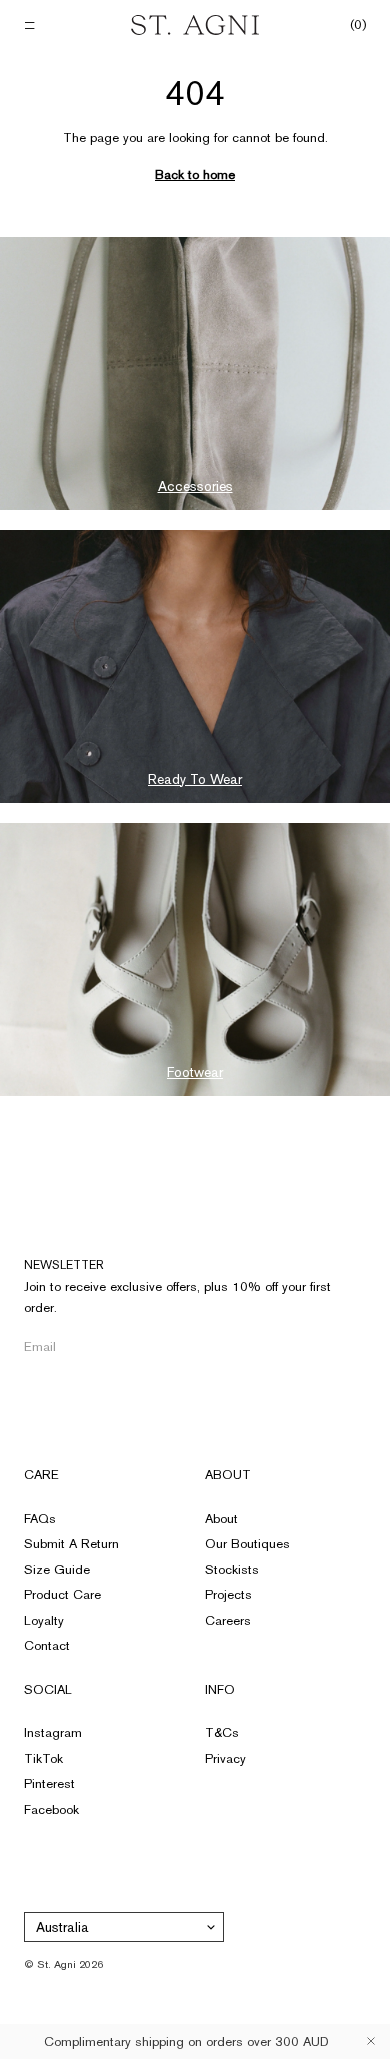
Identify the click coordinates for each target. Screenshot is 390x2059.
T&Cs (222, 1732)
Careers (228, 1620)
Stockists (232, 1569)
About (228, 1474)
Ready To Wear (195, 779)
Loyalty (44, 1620)
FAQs (40, 1518)
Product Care (62, 1594)
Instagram (53, 1732)
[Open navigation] (31, 25)
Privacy (225, 1758)
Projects (228, 1594)
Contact (47, 1645)
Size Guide (57, 1569)
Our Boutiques (247, 1543)
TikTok (43, 1758)
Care (41, 1474)
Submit (329, 1346)
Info (220, 1689)
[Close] (371, 2041)
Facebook (51, 1809)
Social (48, 1689)
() (358, 25)
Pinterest (49, 1783)
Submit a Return (71, 1543)
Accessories (195, 486)
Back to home (195, 174)
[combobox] (124, 1927)
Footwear (195, 1072)
